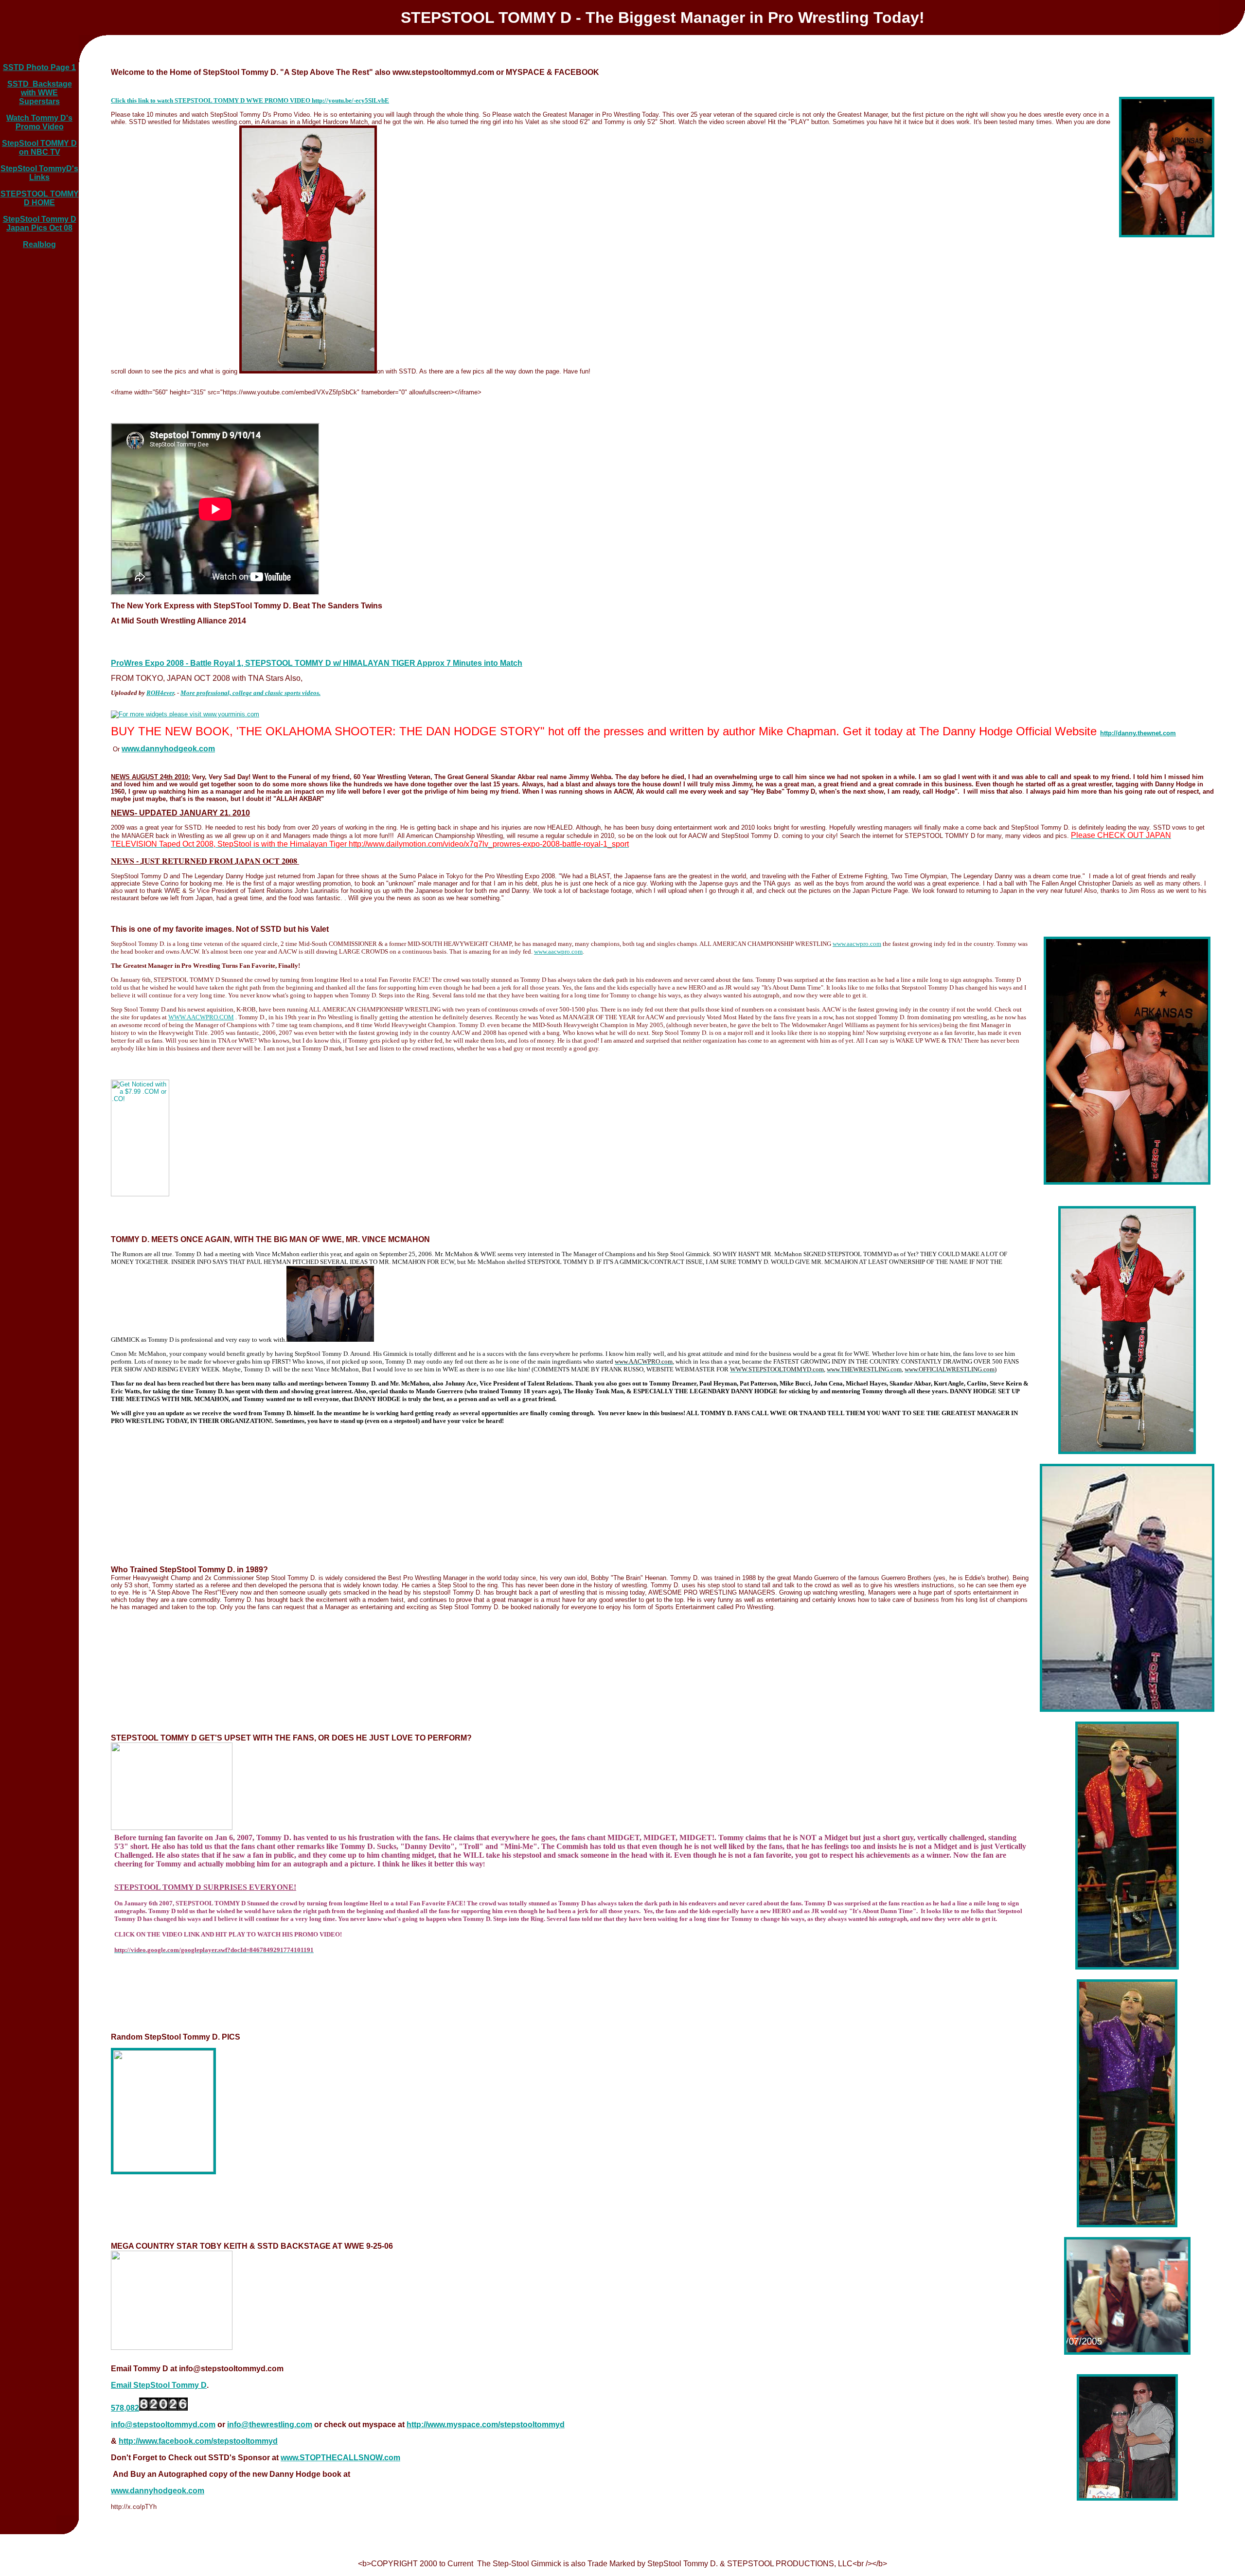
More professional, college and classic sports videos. (250, 693)
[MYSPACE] (172, 1828)
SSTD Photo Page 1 (39, 67)
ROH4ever (160, 693)
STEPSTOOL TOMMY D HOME (40, 198)
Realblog (39, 244)
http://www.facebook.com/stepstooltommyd (198, 2441)
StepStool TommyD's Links (39, 173)
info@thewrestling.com (270, 2425)
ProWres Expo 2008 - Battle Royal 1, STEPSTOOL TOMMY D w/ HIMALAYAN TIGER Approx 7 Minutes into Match (317, 663)
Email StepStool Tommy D (159, 2385)
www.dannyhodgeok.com (158, 2491)
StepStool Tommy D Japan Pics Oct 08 (40, 223)
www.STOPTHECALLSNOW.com (340, 2458)
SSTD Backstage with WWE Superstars (40, 93)
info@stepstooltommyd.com (163, 2425)
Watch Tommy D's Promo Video (39, 122)
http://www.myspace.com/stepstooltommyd (486, 2425)
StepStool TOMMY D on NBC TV (39, 148)
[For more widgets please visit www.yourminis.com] (185, 714)
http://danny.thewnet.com (1138, 733)
